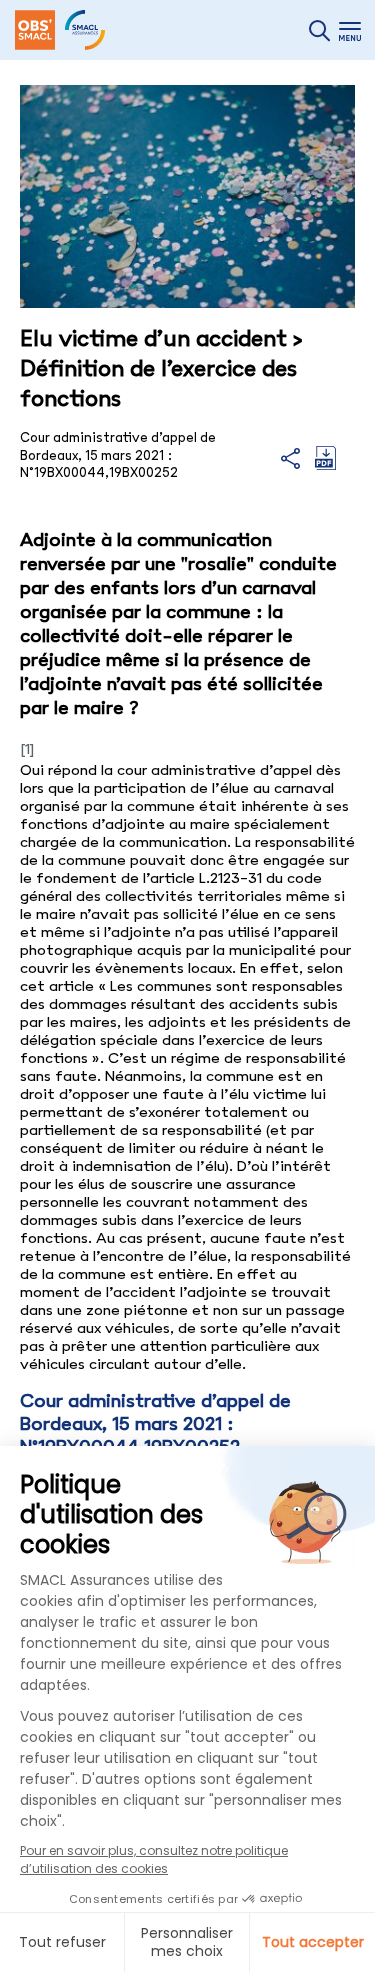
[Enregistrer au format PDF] (325, 465)
